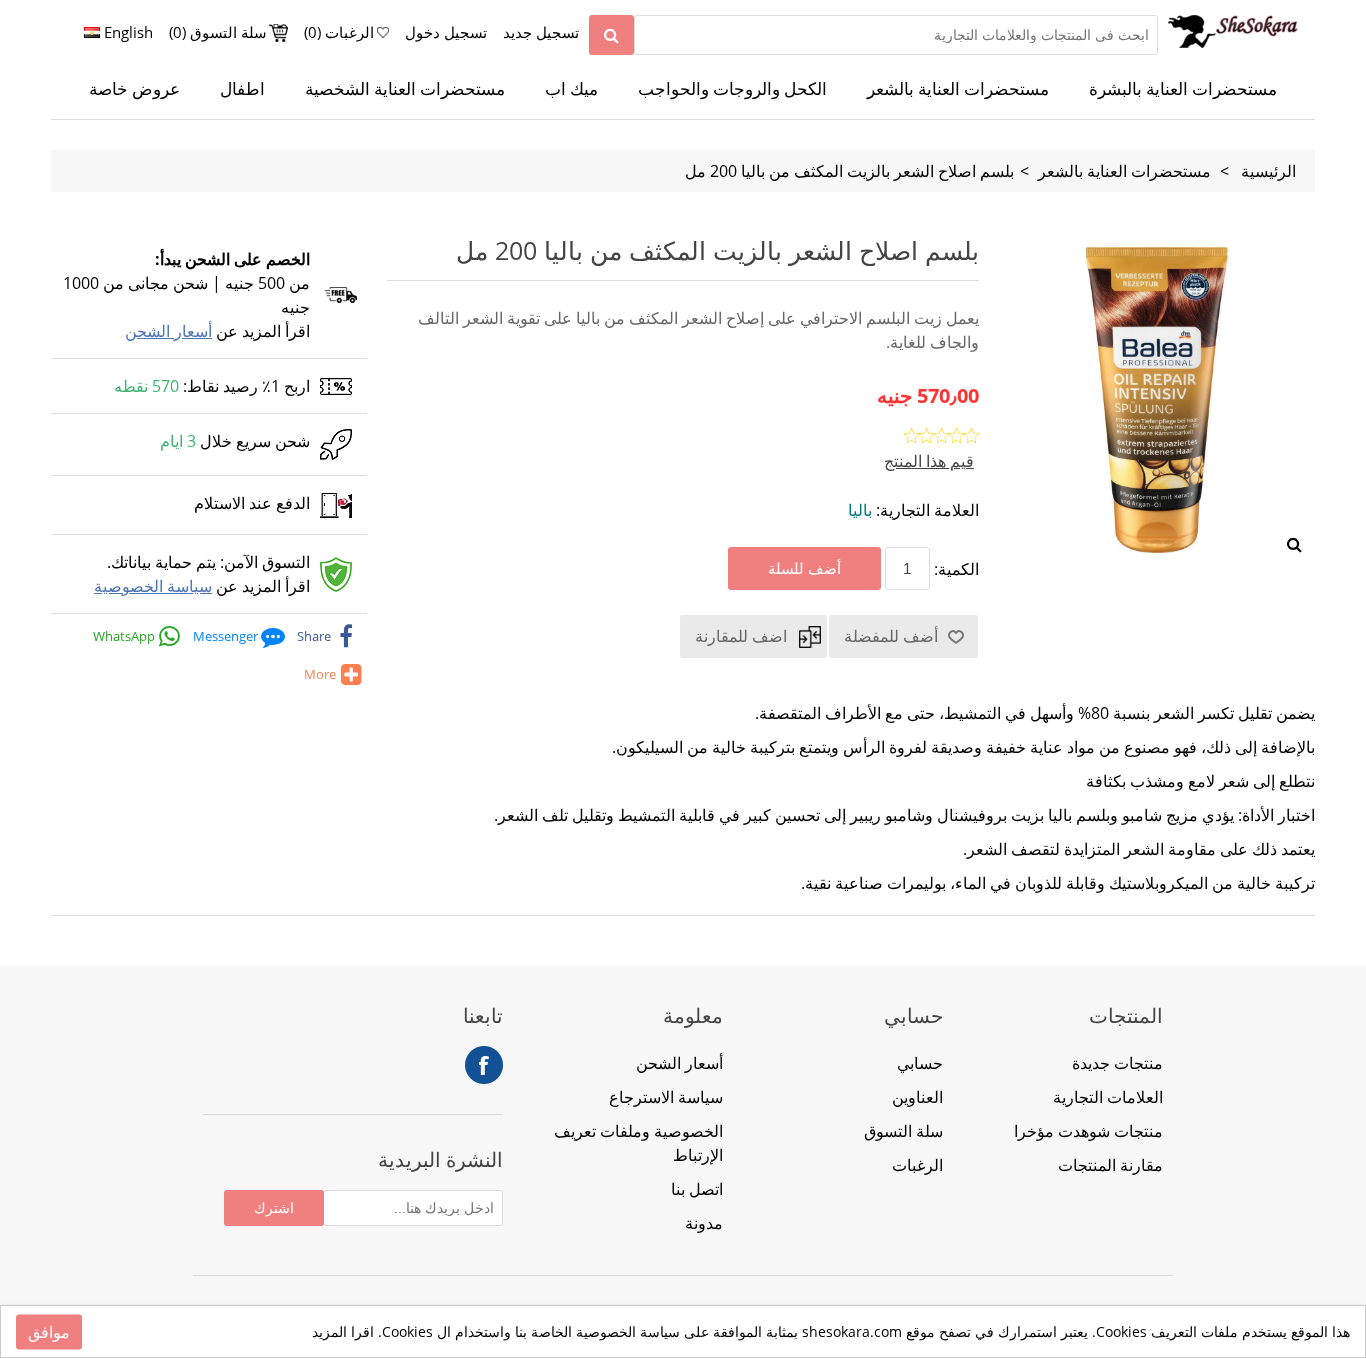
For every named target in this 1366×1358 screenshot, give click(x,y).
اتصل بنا (697, 1189)
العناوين (917, 1097)
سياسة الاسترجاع (666, 1097)
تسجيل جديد (541, 32)
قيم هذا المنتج (929, 461)
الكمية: (956, 569)
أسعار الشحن (168, 331)
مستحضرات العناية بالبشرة (1183, 89)
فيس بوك (484, 1065)
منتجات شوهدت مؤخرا (1088, 1131)
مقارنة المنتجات (1110, 1165)
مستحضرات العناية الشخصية (405, 89)
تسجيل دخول (446, 32)
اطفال (242, 89)
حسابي (920, 1063)
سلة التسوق (903, 1131)
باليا (860, 510)
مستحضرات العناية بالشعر (958, 89)
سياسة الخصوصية (153, 586)
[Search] (611, 35)
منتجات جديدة (1117, 1063)
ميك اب (571, 89)
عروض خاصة (134, 89)
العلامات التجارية (1108, 1097)
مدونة (704, 1223)
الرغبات (917, 1165)
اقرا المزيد (343, 1331)
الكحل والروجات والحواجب (732, 89)
